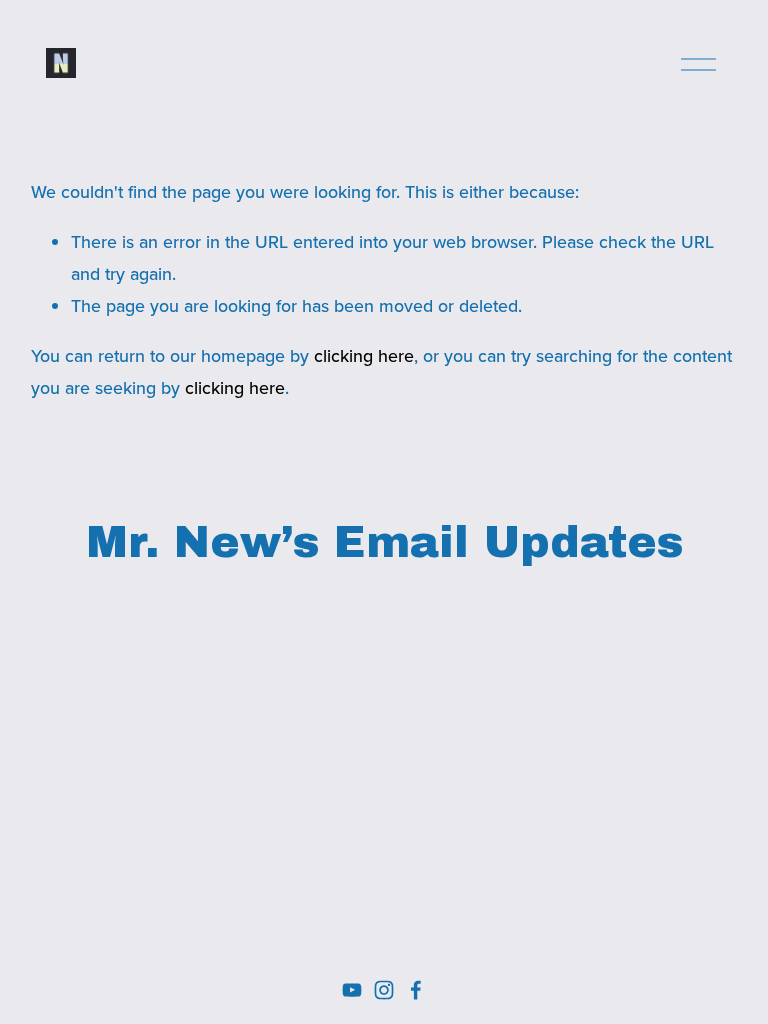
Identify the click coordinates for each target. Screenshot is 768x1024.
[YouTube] (352, 990)
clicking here (364, 355)
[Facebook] (416, 990)
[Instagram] (384, 990)
